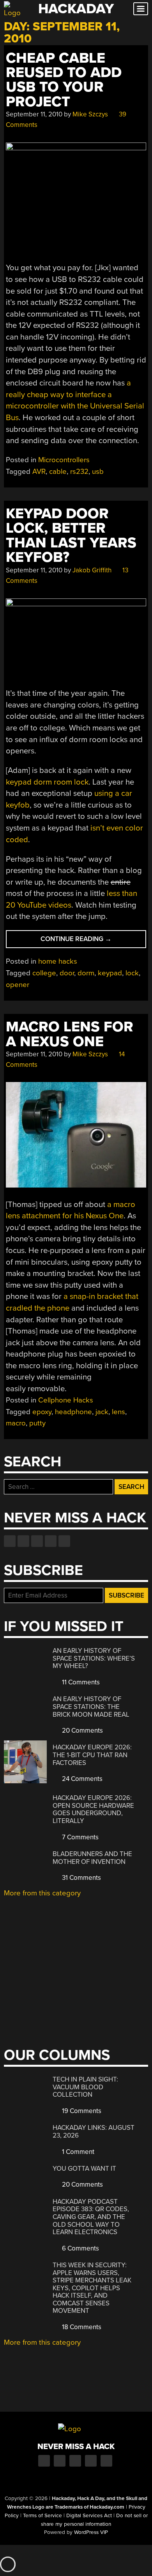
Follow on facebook (10, 1541)
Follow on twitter (23, 1541)
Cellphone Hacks (66, 1400)
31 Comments (81, 1878)
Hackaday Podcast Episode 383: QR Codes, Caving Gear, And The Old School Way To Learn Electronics (91, 2217)
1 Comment (77, 2152)
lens (118, 1412)
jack (102, 1412)
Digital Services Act (89, 2516)
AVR (39, 472)
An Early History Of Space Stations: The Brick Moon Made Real (91, 1707)
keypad (110, 973)
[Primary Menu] (141, 9)
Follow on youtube (37, 1541)
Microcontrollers (64, 460)
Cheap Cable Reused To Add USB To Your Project (64, 80)
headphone (73, 1412)
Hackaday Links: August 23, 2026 (94, 2132)
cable (58, 472)
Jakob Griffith (92, 570)
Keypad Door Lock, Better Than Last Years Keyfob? (71, 536)
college (44, 973)
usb (98, 472)
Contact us (64, 1541)
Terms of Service (42, 2516)
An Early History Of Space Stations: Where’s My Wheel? (94, 1658)
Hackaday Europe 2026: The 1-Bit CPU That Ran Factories (92, 1755)
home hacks (58, 961)
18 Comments (81, 2327)
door (67, 973)
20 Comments (82, 1731)
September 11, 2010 (34, 114)
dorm (86, 973)
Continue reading (88, 941)
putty (37, 1423)
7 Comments (80, 1837)
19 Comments (81, 2111)
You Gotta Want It (84, 2169)
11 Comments (80, 1682)
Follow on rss (51, 1541)
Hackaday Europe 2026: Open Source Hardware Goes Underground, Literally (93, 1809)
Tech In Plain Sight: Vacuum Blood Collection (85, 2087)
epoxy (42, 1412)
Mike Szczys (90, 114)
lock (132, 973)
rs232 (79, 472)
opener (18, 985)
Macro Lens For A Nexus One (70, 1034)
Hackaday (76, 9)
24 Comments (81, 1779)
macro (16, 1423)
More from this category (42, 1893)
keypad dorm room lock (47, 782)
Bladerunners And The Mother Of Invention (92, 1858)
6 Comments (80, 2248)
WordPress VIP (91, 2532)
